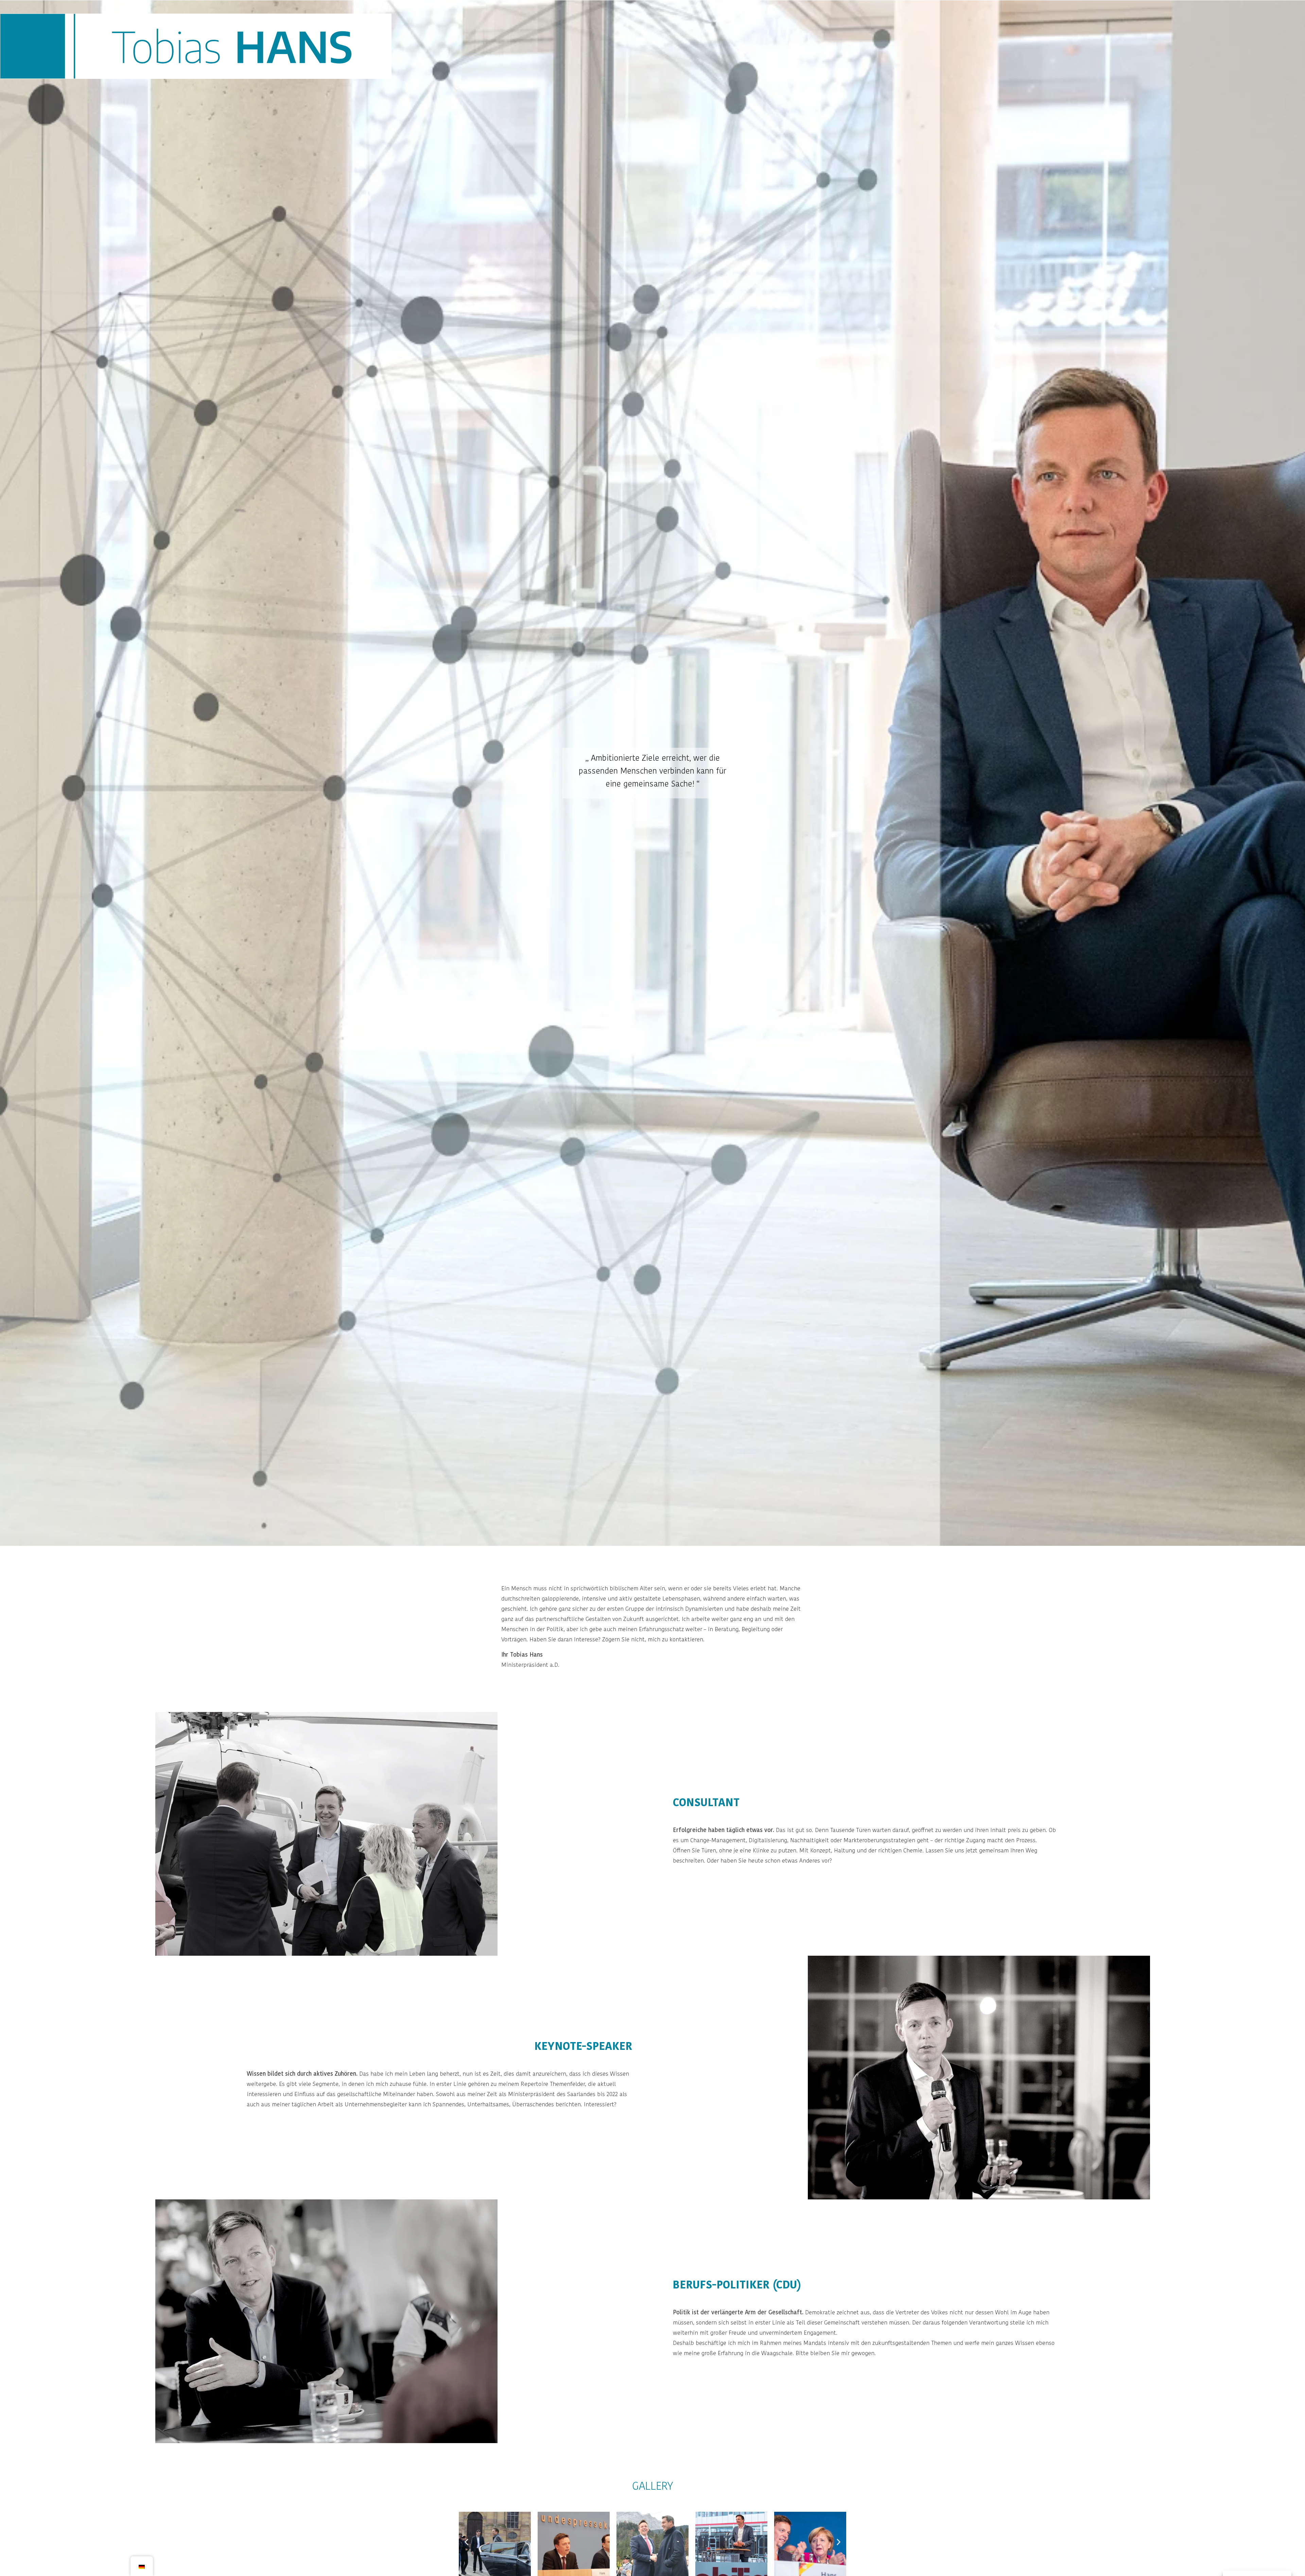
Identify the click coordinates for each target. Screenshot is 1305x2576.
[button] (466, 2542)
